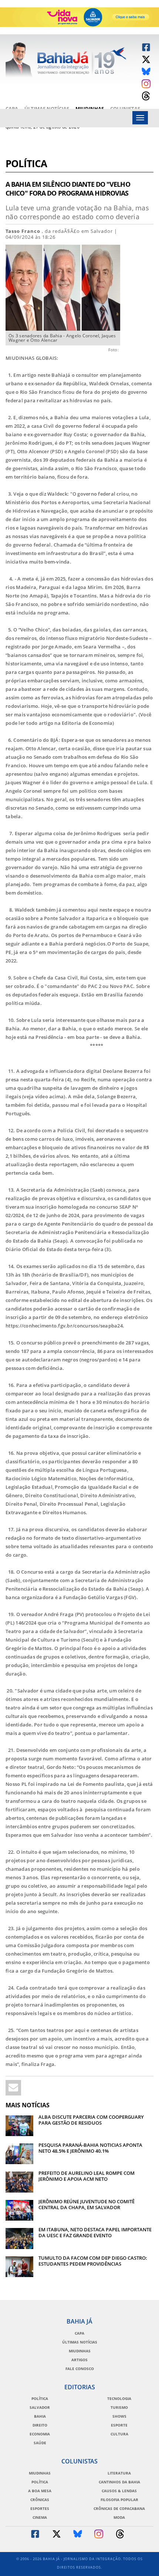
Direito (40, 2425)
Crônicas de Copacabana (119, 2508)
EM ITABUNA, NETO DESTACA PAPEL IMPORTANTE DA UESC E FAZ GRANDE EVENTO (95, 2232)
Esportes (40, 2508)
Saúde (40, 2443)
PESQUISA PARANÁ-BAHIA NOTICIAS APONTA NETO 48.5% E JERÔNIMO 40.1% (90, 2148)
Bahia (40, 2416)
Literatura (119, 2473)
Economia (40, 2434)
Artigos (79, 2360)
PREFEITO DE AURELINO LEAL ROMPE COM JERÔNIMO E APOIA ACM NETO (87, 2176)
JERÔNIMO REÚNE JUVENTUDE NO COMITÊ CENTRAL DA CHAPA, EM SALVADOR (87, 2204)
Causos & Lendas (119, 2491)
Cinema (40, 2517)
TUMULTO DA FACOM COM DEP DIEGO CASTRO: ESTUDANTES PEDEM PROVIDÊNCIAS (93, 2261)
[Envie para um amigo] (13, 2088)
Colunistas (125, 109)
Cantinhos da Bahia (119, 2482)
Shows (119, 2416)
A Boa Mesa (40, 2491)
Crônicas (40, 2500)
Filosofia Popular (119, 2500)
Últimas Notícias (47, 109)
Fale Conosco (80, 2369)
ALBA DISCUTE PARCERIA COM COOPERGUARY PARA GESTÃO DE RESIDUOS (91, 2120)
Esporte (119, 2425)
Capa (12, 109)
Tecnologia (119, 2398)
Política (26, 164)
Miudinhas (90, 109)
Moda (119, 2517)
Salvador (40, 2407)
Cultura (119, 2434)
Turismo (119, 2407)
